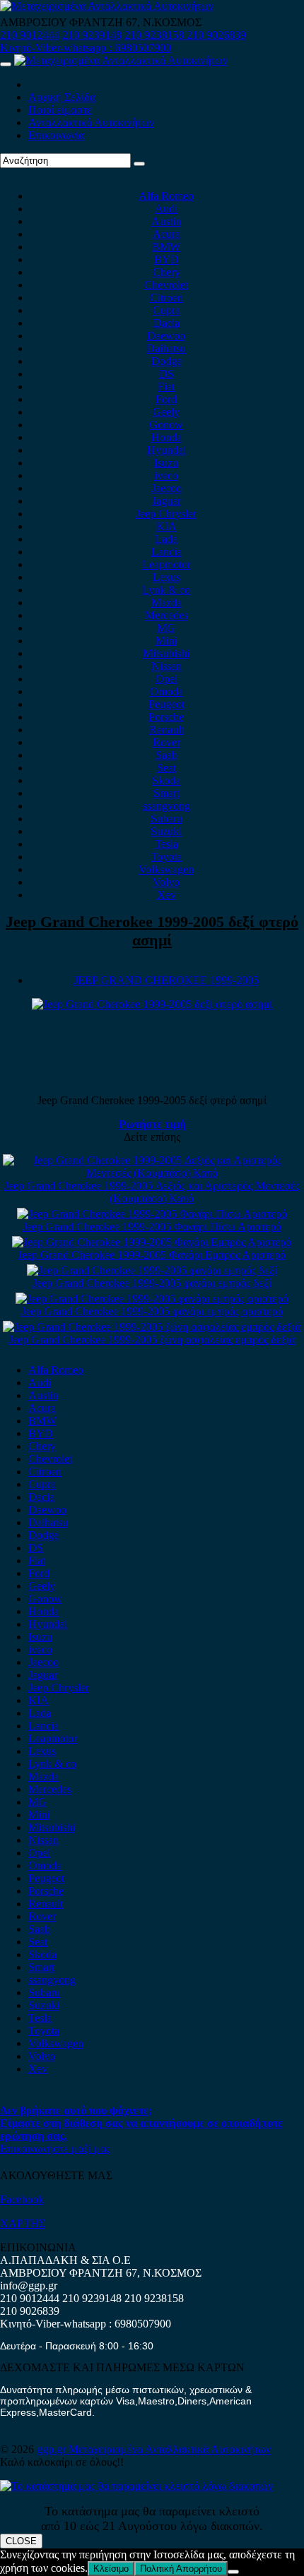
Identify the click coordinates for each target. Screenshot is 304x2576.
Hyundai (166, 450)
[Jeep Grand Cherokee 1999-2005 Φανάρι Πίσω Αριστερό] (152, 1214)
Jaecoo (166, 488)
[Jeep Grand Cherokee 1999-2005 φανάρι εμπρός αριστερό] (152, 1299)
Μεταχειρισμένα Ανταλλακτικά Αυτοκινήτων (170, 2449)
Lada (166, 539)
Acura (166, 234)
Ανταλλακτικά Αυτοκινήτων (91, 122)
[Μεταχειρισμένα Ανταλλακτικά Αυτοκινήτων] (136, 2486)
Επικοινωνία (56, 135)
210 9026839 (216, 35)
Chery (166, 272)
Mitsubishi (166, 653)
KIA (166, 526)
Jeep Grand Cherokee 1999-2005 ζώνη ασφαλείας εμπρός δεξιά (152, 1340)
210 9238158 (156, 35)
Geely (166, 412)
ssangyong (166, 806)
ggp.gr (53, 2449)
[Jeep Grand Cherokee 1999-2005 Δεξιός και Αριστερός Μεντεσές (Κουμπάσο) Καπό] (152, 1173)
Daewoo (166, 336)
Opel (166, 679)
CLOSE (21, 2541)
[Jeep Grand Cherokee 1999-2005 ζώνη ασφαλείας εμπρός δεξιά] (152, 1327)
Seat (166, 768)
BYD (166, 259)
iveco (166, 475)
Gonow (166, 425)
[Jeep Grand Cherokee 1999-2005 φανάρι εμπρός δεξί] (152, 1270)
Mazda (166, 603)
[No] (233, 2572)
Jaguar (166, 501)
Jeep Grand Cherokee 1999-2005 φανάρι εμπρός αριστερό (152, 1311)
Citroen (166, 298)
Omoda (166, 691)
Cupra (166, 310)
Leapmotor (166, 564)
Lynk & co (166, 590)
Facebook (22, 2199)
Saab (166, 755)
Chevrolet (166, 285)
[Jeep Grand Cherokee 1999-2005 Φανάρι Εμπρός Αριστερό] (152, 1242)
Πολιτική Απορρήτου (181, 2569)
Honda (166, 437)
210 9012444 (30, 35)
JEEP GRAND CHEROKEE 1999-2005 (166, 980)
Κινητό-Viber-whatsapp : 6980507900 (86, 48)
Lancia (166, 552)
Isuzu (166, 463)
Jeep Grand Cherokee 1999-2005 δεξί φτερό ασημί (152, 931)
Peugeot (166, 704)
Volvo (166, 882)
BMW (166, 247)
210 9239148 (92, 35)
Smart (166, 793)
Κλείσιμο (111, 2569)
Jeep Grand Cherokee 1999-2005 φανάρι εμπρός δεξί (152, 1283)
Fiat (166, 387)
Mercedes (166, 615)
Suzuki (166, 831)
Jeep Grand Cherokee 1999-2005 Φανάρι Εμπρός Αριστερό (152, 1255)
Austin (166, 221)
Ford (166, 399)
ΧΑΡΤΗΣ (23, 2223)
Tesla (166, 844)
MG (166, 628)
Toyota (166, 857)
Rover (166, 742)
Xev (166, 895)
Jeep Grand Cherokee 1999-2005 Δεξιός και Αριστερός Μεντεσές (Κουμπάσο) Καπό (152, 1192)
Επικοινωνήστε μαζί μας (55, 2149)
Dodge (166, 361)
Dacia (166, 323)
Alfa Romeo (166, 196)
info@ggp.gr (29, 2286)
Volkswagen (166, 869)
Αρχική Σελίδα (62, 97)
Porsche (166, 717)
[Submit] (139, 164)
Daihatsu (166, 348)
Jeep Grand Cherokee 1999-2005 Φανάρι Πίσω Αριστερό (152, 1227)
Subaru (166, 819)
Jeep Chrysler (166, 514)
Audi (166, 209)
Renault (166, 730)
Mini (166, 641)
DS (166, 374)
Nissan (166, 666)
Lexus (166, 577)
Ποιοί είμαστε (60, 110)
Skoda (166, 780)
